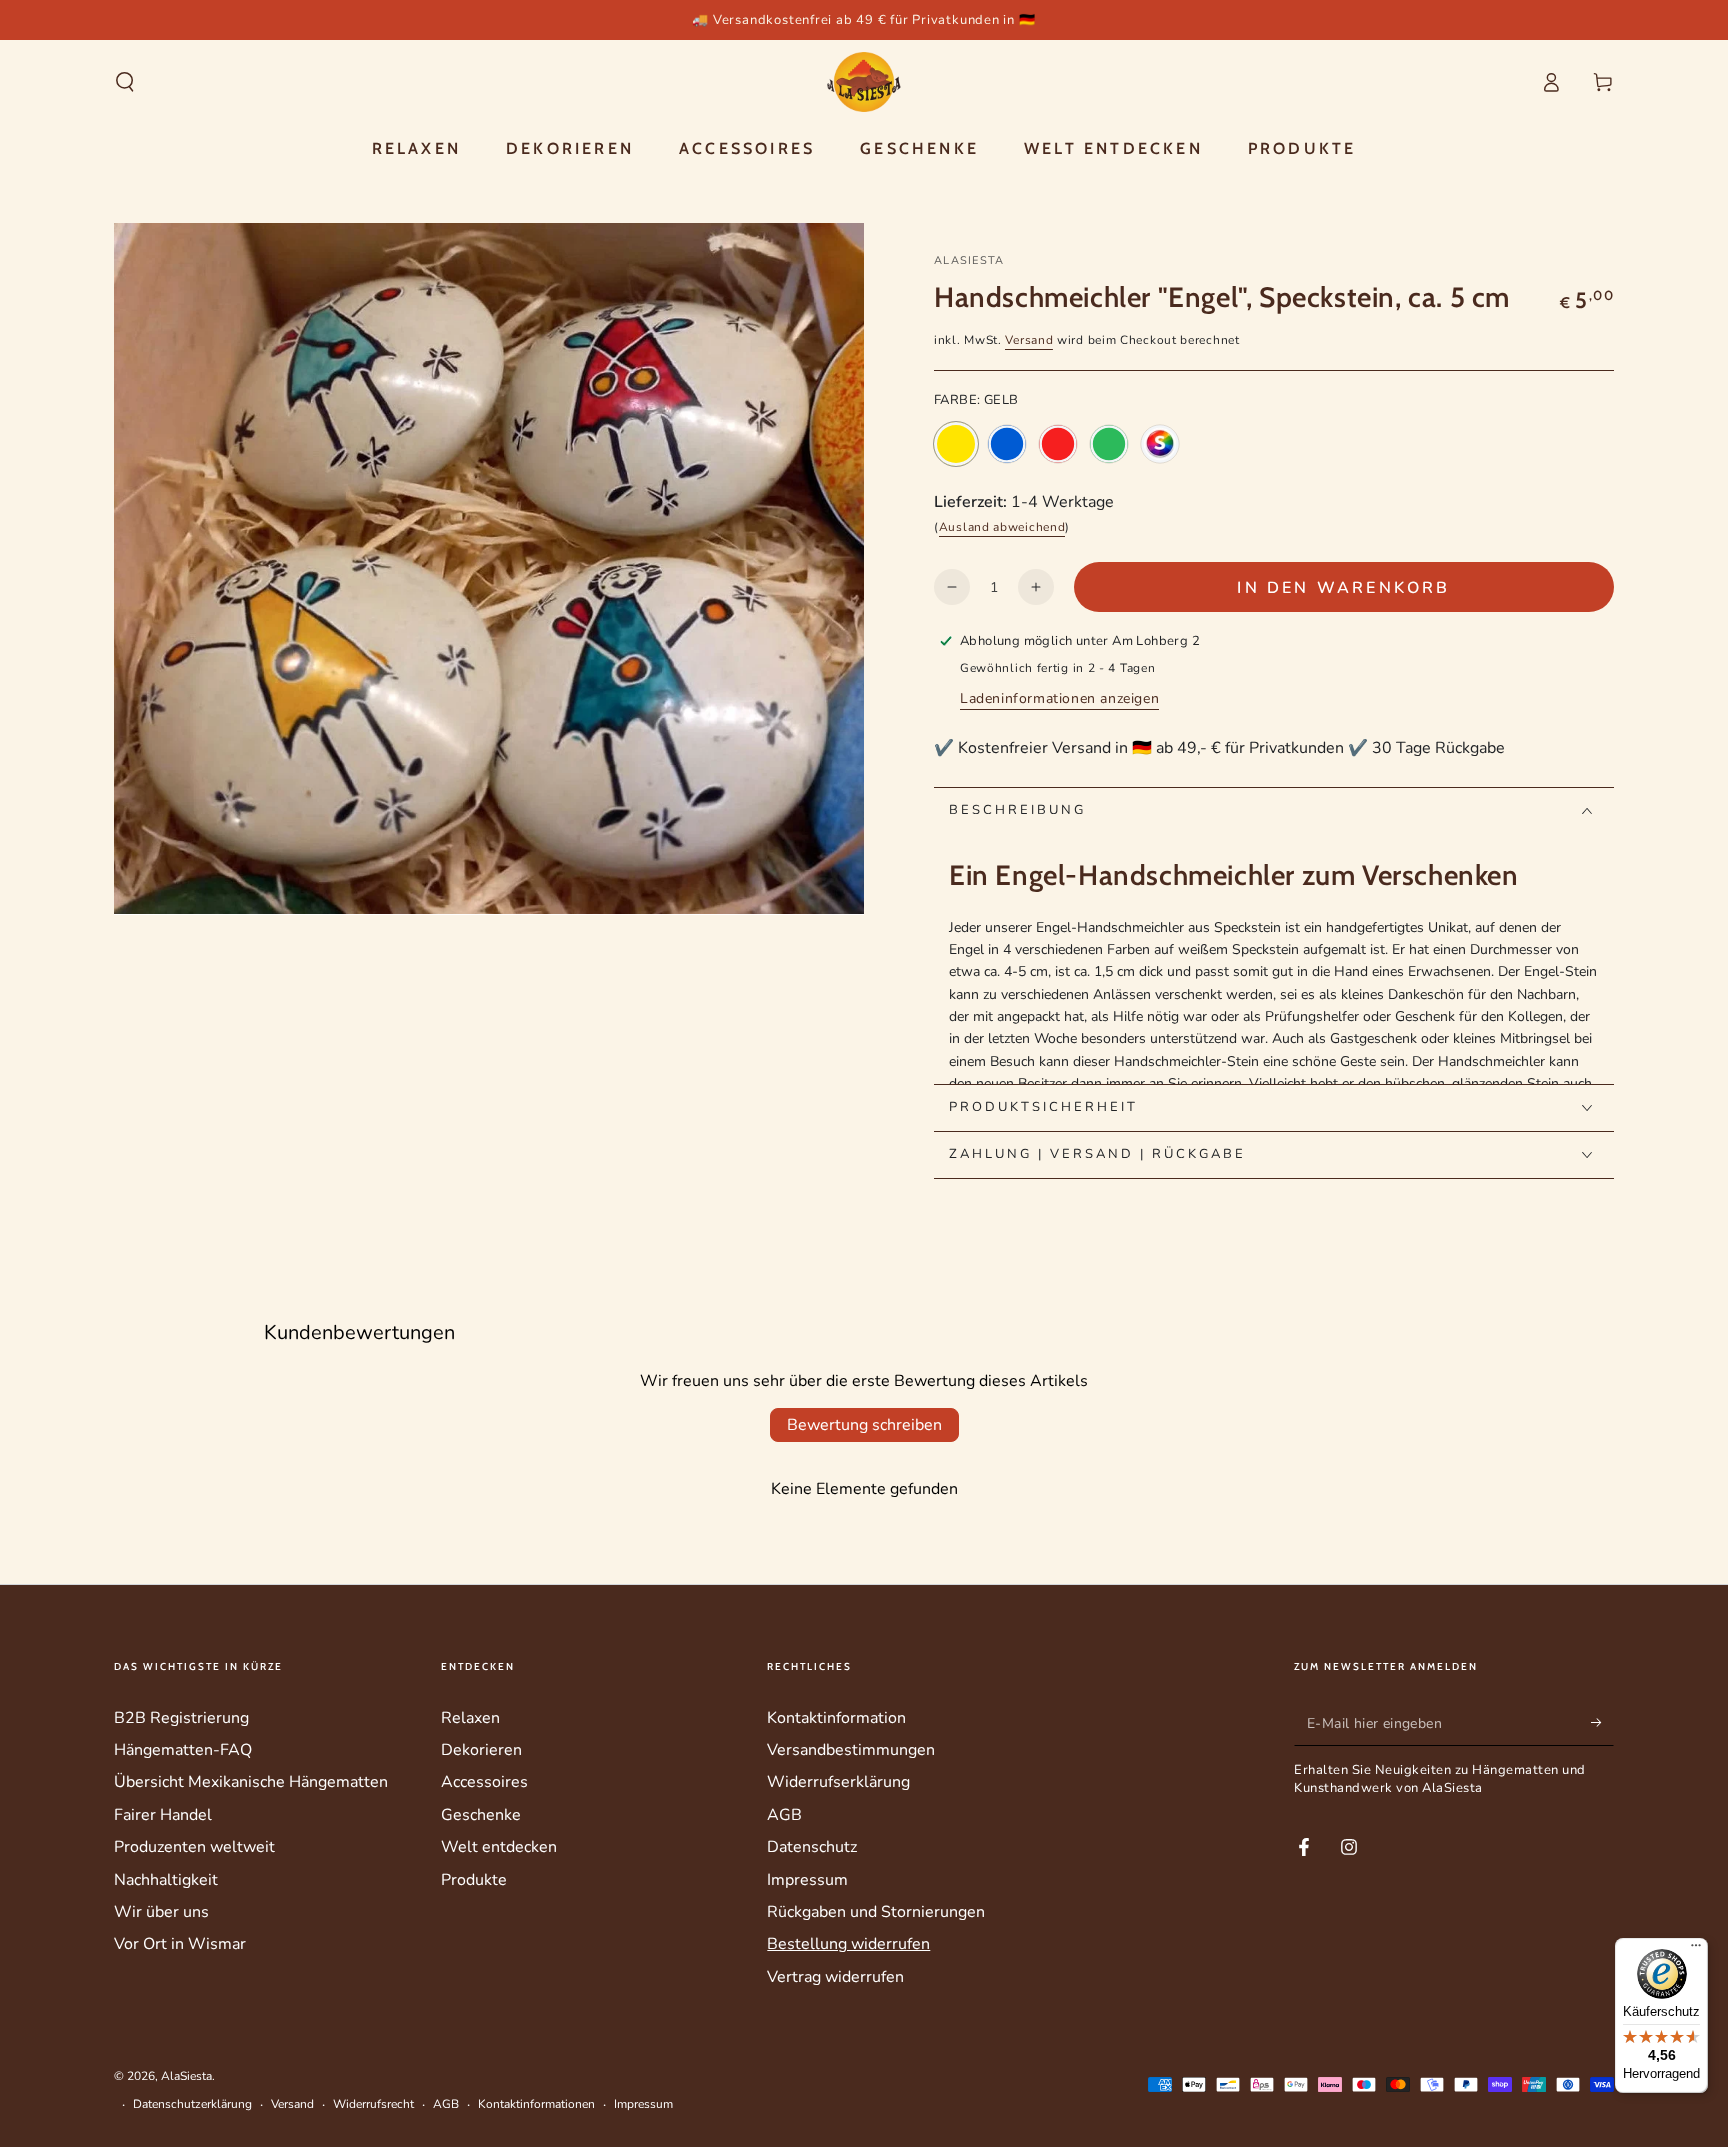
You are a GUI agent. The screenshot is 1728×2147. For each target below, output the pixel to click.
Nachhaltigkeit (166, 1880)
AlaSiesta (969, 260)
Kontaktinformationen (536, 2104)
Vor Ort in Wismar (180, 1944)
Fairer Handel (163, 1815)
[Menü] (1696, 1950)
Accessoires (484, 1782)
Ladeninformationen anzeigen (1059, 698)
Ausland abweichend (1002, 527)
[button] (125, 82)
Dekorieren (481, 1750)
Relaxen (470, 1718)
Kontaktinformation (836, 1718)
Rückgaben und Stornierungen (876, 1912)
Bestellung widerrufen (848, 1944)
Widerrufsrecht (373, 2104)
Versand (1029, 340)
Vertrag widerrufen (835, 1977)
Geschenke (481, 1815)
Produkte (474, 1880)
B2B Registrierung (181, 1718)
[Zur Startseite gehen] (864, 82)
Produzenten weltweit (194, 1847)
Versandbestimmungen (851, 1750)
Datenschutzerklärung (192, 2104)
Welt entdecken (499, 1847)
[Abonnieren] (1602, 1723)
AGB (784, 1815)
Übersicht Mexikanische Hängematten (251, 1782)
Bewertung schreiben (864, 1425)
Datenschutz (812, 1847)
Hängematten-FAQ (183, 1750)
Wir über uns (161, 1912)
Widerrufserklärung (838, 1782)
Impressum (807, 1880)
